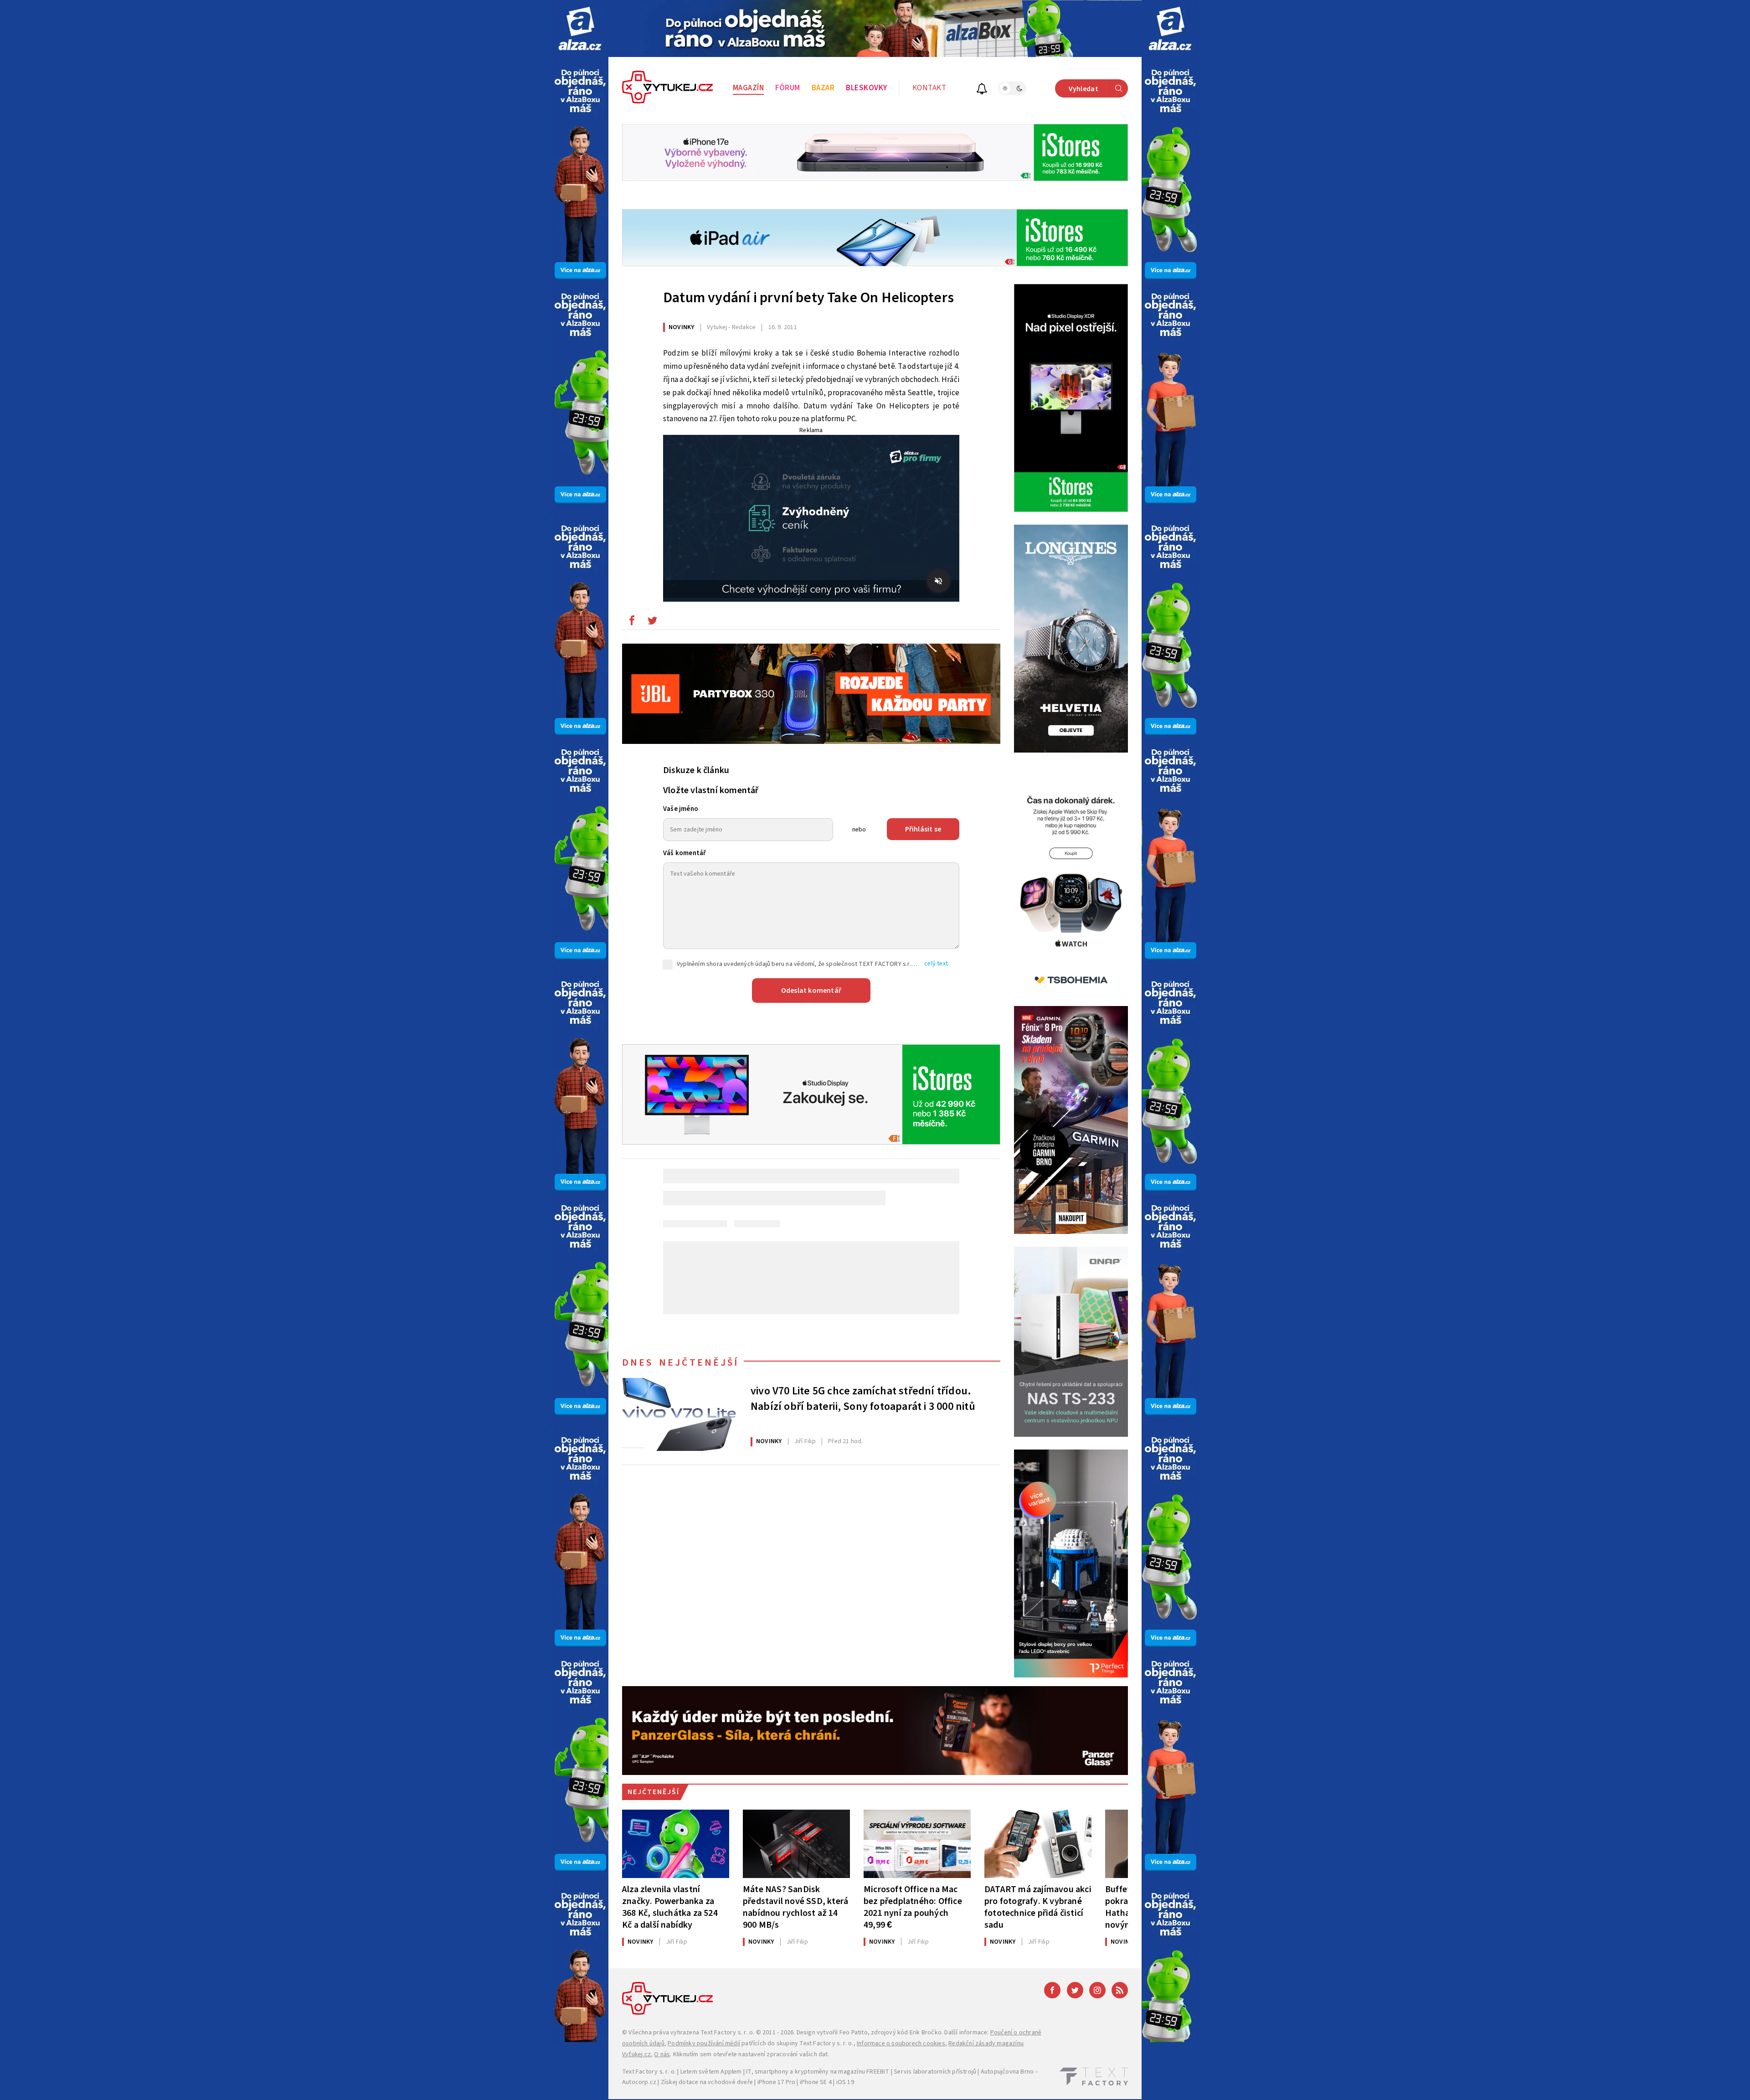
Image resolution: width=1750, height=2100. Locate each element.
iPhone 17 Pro (777, 2082)
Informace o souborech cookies (901, 2043)
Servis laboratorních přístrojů (935, 2072)
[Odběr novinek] (982, 90)
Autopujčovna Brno (1007, 2072)
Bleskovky (867, 88)
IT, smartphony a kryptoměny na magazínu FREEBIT (818, 2072)
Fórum (788, 88)
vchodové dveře (730, 2082)
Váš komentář (685, 853)
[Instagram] (1097, 1990)
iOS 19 (845, 2082)
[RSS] (1120, 1990)
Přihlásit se (923, 829)
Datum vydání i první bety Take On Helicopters (808, 298)
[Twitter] (1075, 1990)
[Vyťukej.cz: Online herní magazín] (668, 88)
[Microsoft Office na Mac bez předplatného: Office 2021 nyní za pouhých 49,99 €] (917, 1844)
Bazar (823, 88)
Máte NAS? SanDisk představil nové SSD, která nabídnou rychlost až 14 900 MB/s (795, 1907)
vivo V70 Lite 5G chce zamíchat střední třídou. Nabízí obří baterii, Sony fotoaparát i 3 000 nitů (863, 1399)
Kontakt (929, 88)
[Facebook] (1052, 1990)
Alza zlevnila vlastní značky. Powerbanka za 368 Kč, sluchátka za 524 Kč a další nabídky (670, 1907)
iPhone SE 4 (816, 2082)
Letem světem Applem (711, 2072)
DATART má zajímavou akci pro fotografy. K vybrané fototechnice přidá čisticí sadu (1038, 1907)
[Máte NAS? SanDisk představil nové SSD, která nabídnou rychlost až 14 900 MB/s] (796, 1844)
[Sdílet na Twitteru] (652, 623)
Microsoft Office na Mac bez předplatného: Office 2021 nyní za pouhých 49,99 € (913, 1907)
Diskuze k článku (696, 770)
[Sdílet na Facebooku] (632, 623)
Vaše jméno (681, 809)
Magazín (749, 88)
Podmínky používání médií (704, 2043)
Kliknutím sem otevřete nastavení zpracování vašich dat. (751, 2054)
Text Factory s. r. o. (727, 2033)
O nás (662, 2054)
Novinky (681, 327)
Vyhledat (1083, 89)
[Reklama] (580, 28)
